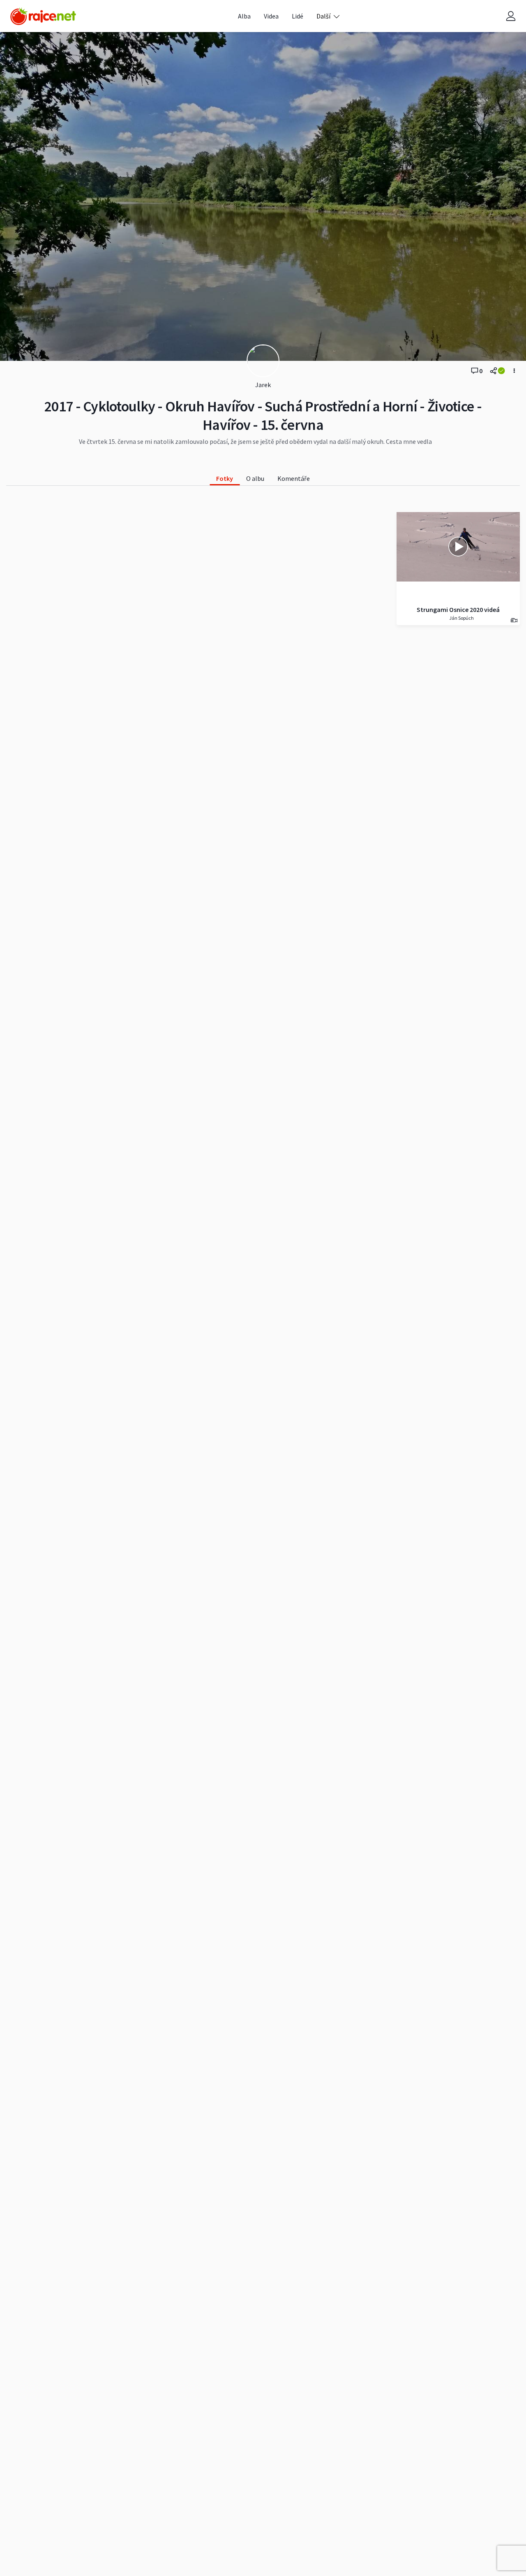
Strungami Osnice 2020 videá (458, 609)
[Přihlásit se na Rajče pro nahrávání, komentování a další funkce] (511, 16)
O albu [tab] (255, 478)
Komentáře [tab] (294, 478)
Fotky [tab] (225, 478)
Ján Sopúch (461, 618)
